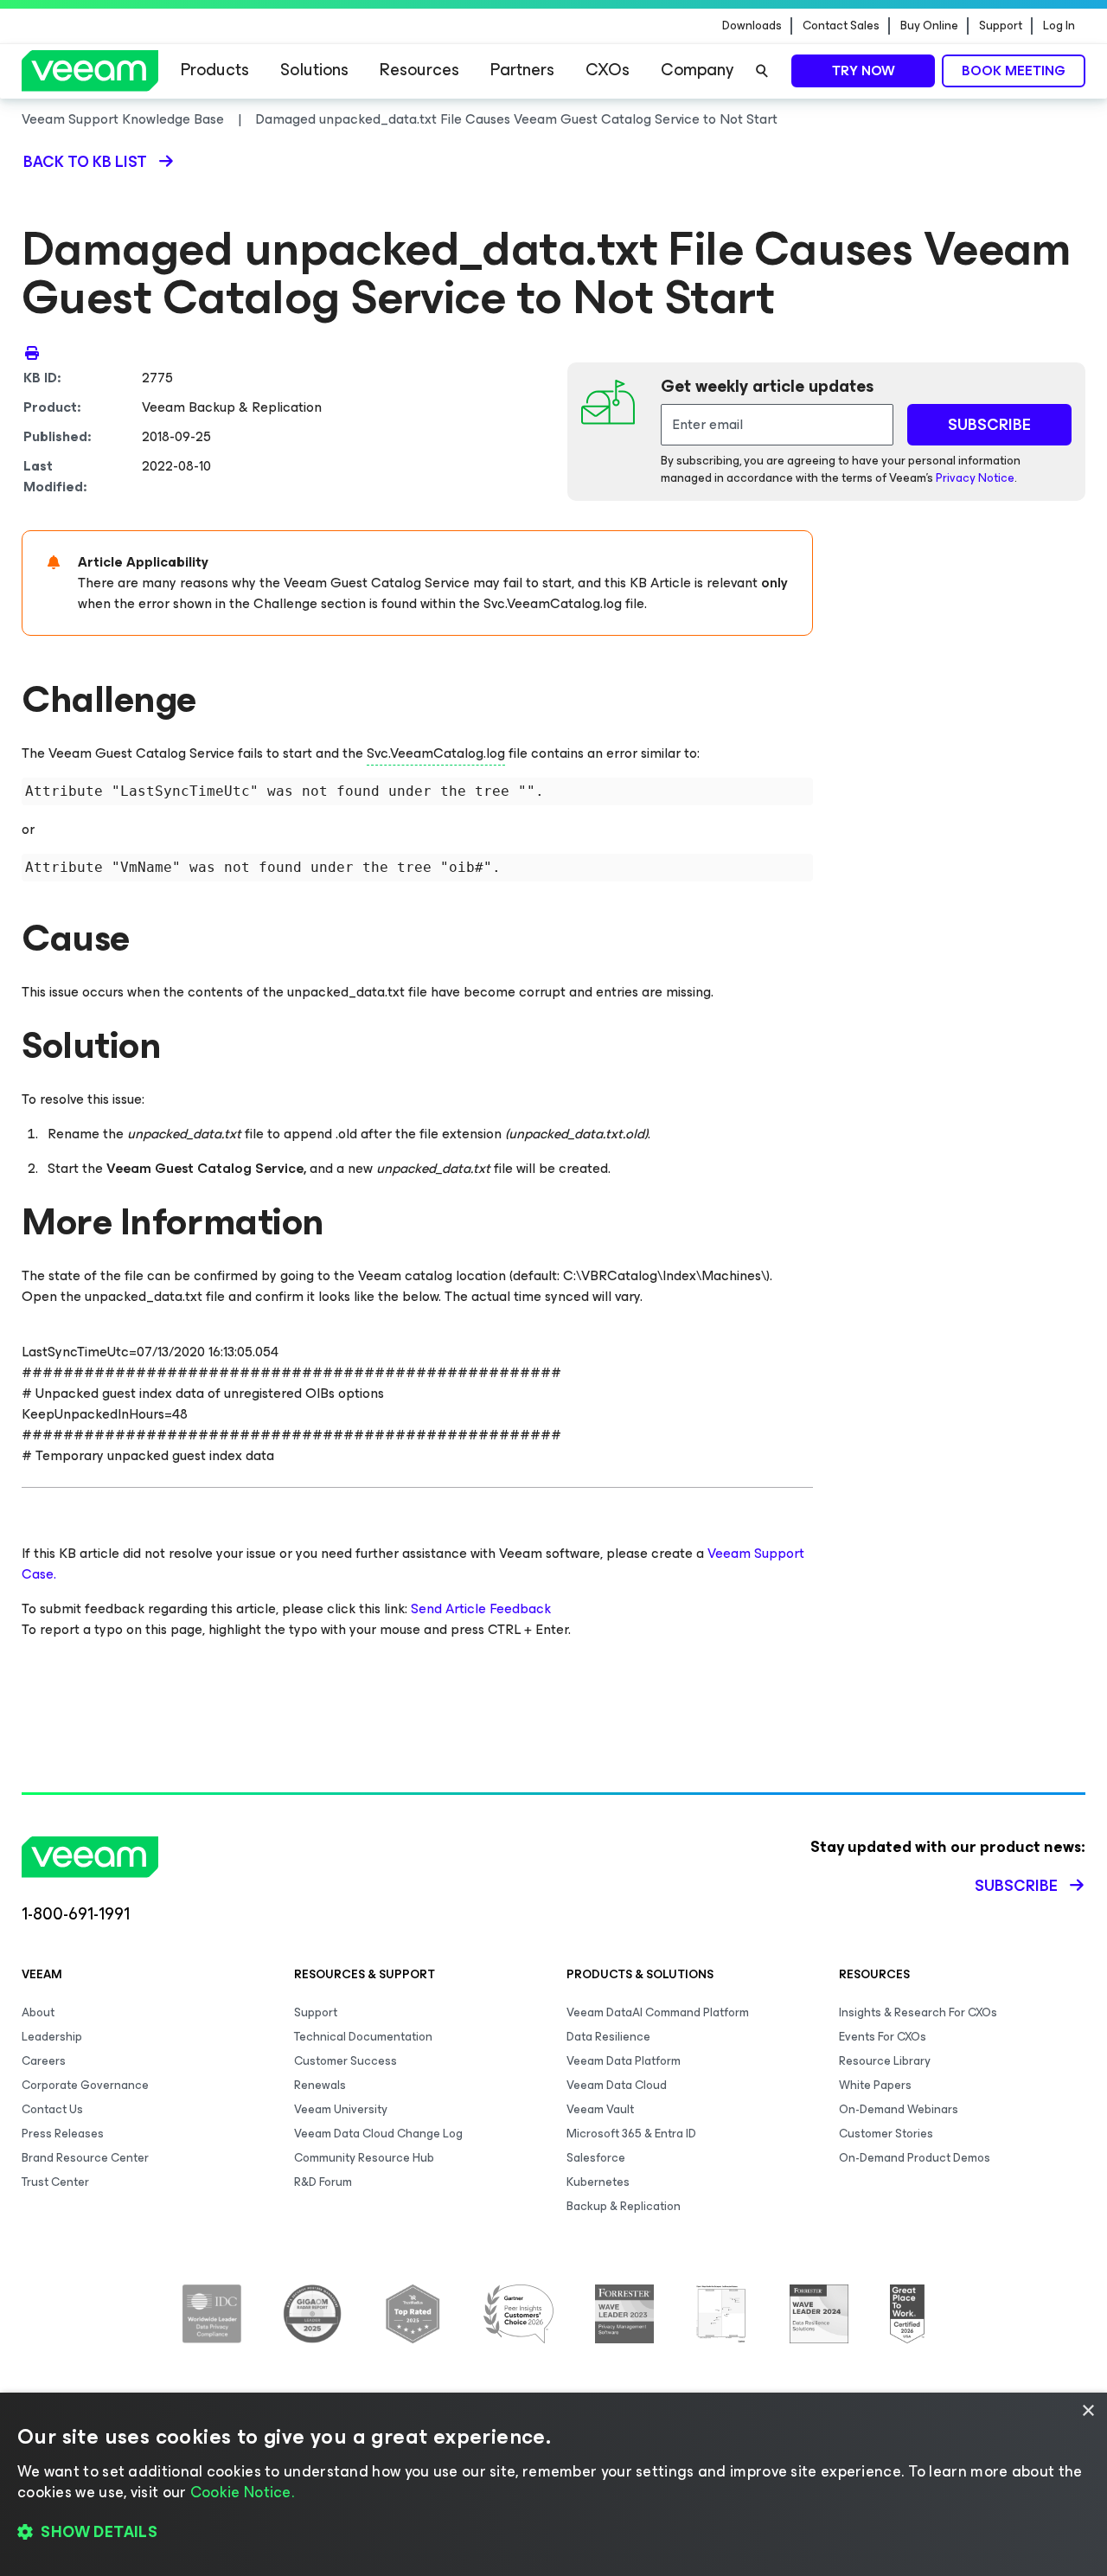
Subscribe (1016, 1886)
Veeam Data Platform (624, 2061)
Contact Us (52, 2109)
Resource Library (885, 2061)
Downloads (752, 26)
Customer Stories (886, 2134)
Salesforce (596, 2158)
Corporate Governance (85, 2085)
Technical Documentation (363, 2037)
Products (215, 70)
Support (1001, 26)
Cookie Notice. (242, 2492)
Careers (44, 2061)
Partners (522, 70)
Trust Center (55, 2182)
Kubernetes (598, 2182)
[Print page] (32, 352)
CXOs (608, 70)
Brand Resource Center (85, 2158)
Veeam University (341, 2109)
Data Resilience (608, 2037)
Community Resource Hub (364, 2158)
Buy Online (929, 26)
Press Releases (63, 2134)
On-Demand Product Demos (915, 2158)
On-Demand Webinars (899, 2109)
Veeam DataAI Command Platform (658, 2012)
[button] (553, 2533)
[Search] (762, 71)
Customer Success (346, 2061)
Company (697, 70)
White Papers (875, 2085)
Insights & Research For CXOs (918, 2012)
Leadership (52, 2037)
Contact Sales (841, 26)
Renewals (320, 2085)
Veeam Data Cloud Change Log (378, 2134)
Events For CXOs (883, 2037)
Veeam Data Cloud (617, 2085)
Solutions (314, 70)
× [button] (1088, 2411)
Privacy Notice (975, 478)
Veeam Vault (600, 2109)
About (38, 2012)
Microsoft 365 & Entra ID (631, 2134)
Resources (419, 70)
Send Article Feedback (481, 1608)
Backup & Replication (624, 2206)
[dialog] (553, 2484)
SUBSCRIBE (989, 425)
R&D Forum (323, 2182)
